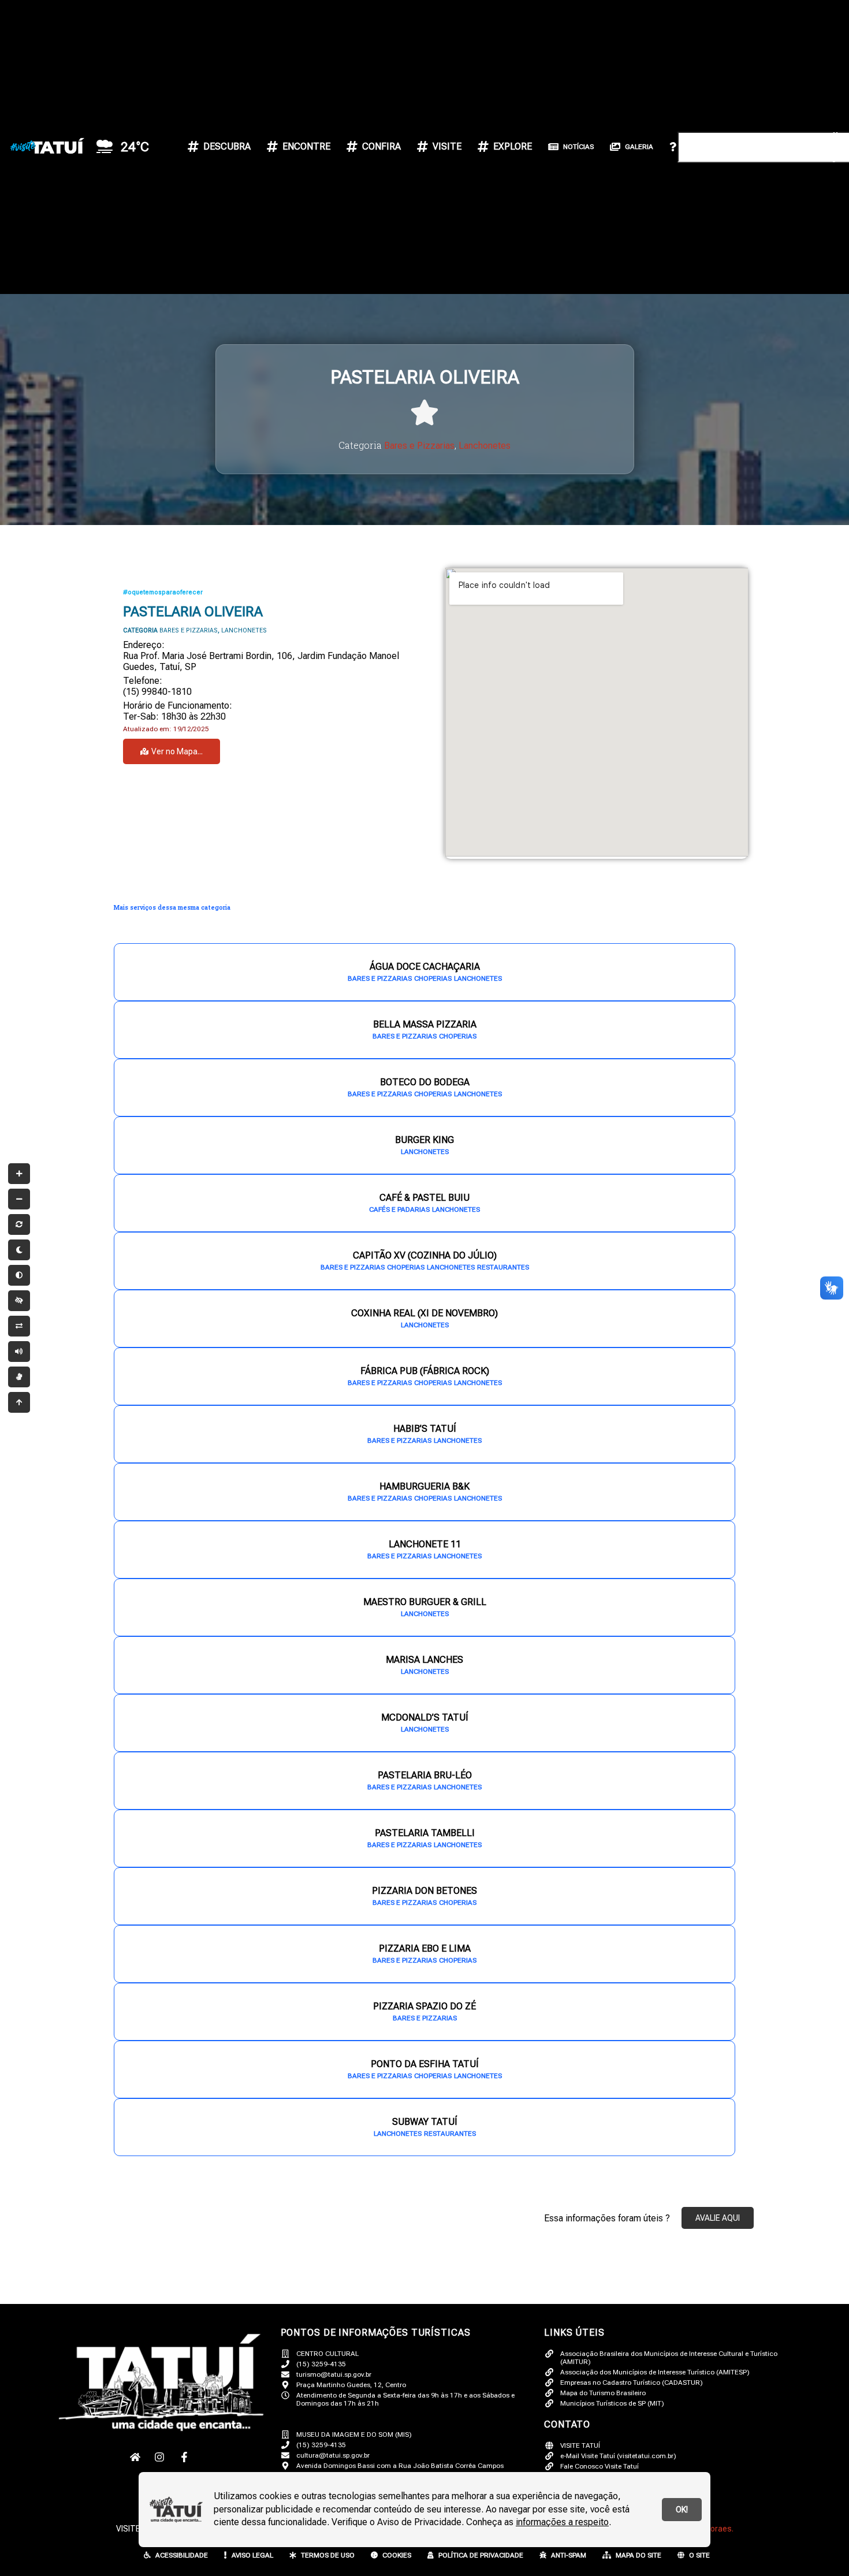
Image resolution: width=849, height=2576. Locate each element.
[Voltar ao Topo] (19, 1402)
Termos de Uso (328, 2555)
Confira (381, 146)
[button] (739, 69)
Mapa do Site (638, 2555)
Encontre (306, 146)
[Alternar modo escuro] (19, 1250)
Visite (447, 146)
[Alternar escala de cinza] (19, 1275)
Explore (513, 146)
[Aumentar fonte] (19, 1174)
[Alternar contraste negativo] (19, 1326)
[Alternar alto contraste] (19, 1301)
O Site (699, 2555)
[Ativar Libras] (19, 1377)
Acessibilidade (182, 2555)
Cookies (397, 2555)
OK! (682, 2510)
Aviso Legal (252, 2555)
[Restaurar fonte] (19, 1224)
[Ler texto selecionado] (19, 1352)
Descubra (227, 146)
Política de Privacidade (481, 2555)
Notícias (578, 147)
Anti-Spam (569, 2555)
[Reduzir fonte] (19, 1199)
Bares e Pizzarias (419, 446)
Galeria (639, 147)
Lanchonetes (485, 446)
